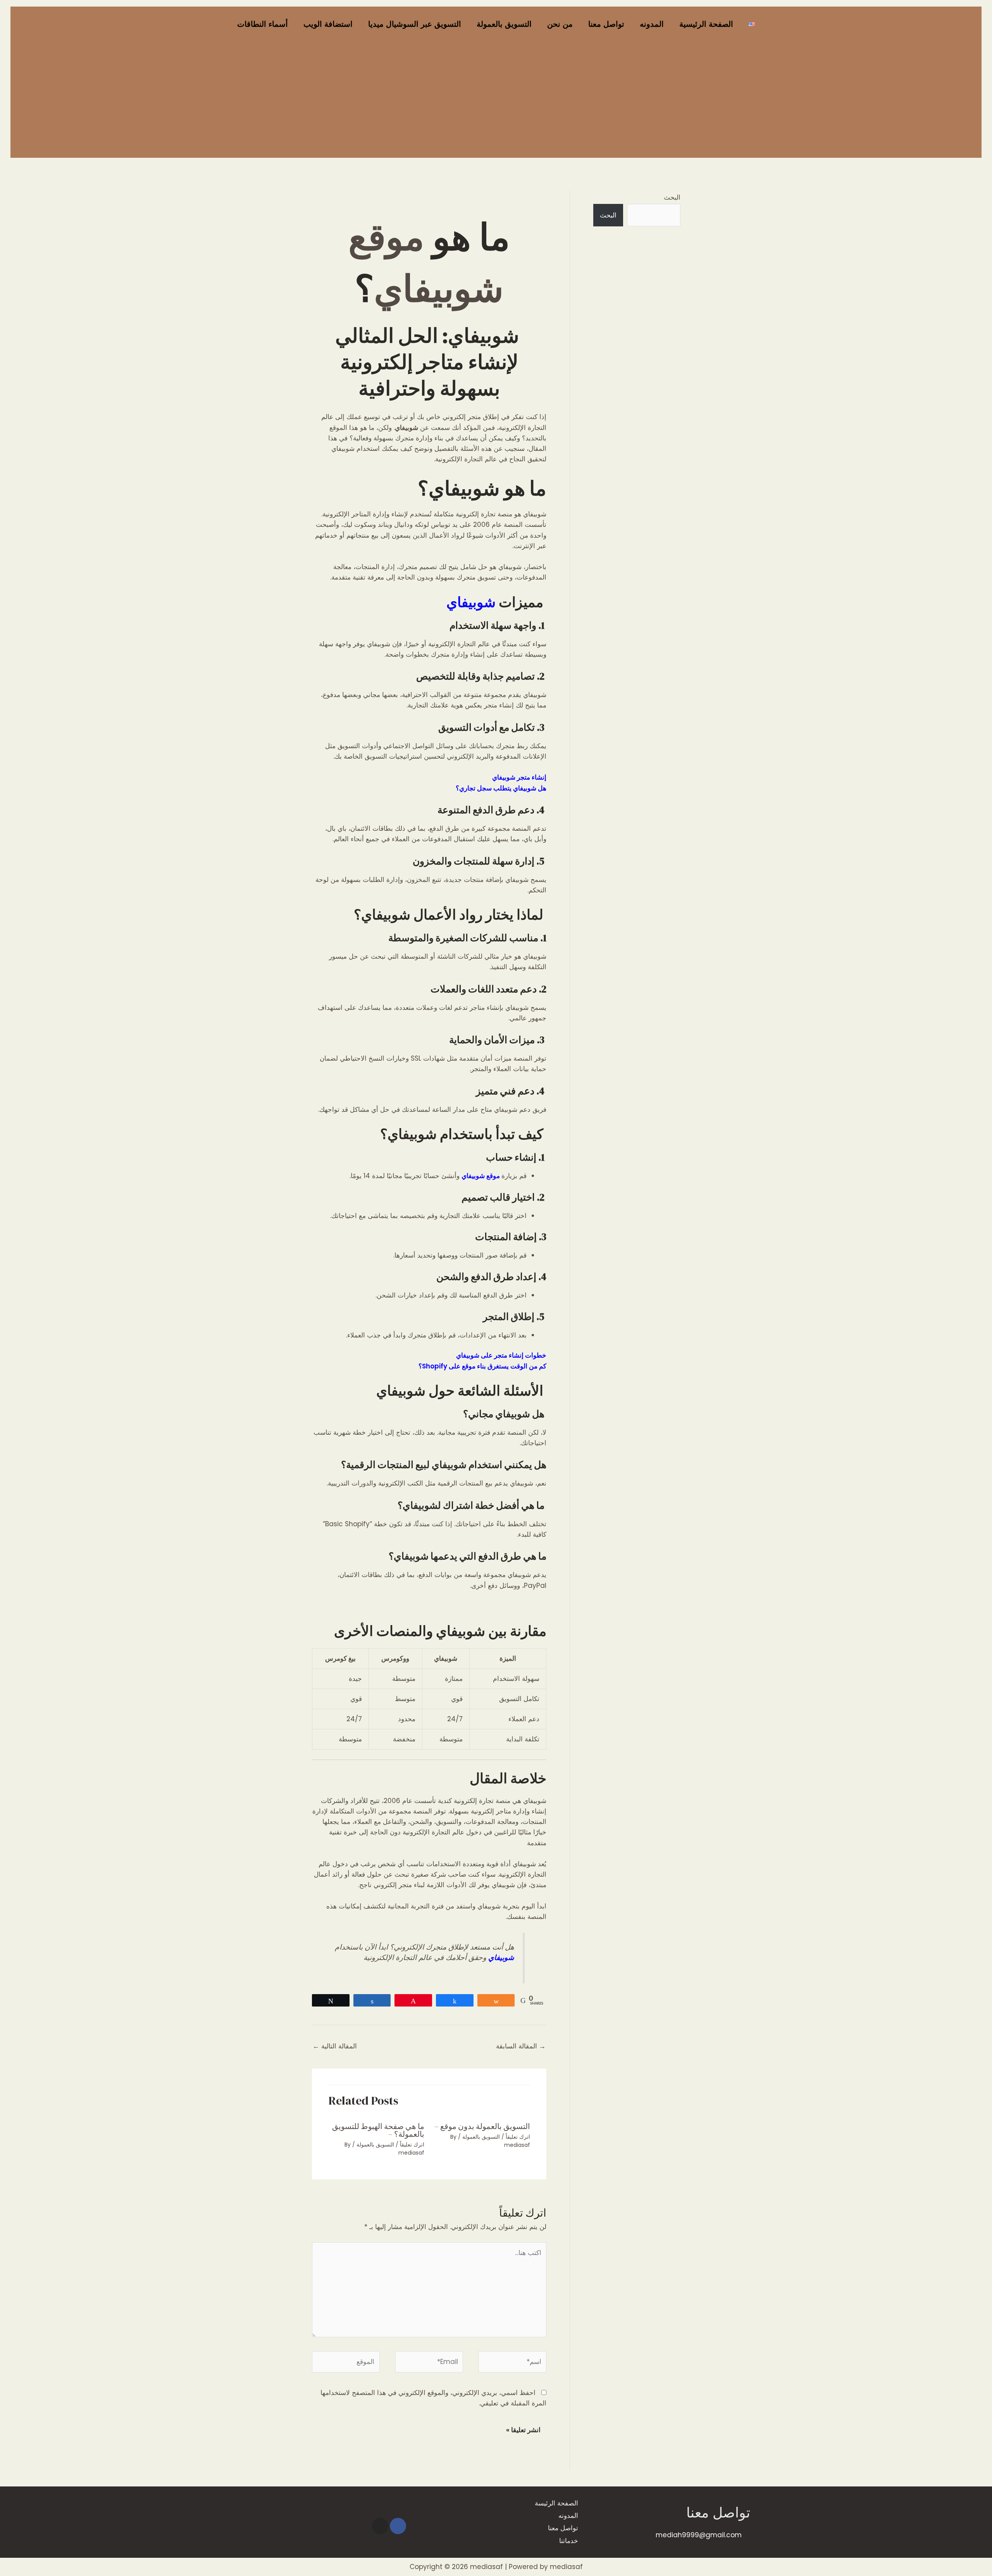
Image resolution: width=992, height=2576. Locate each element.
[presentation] (429, 1097)
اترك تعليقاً (518, 2137)
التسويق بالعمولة (504, 24)
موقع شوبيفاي (481, 1176)
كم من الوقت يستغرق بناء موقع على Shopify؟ (482, 1366)
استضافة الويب (328, 24)
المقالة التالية (335, 2046)
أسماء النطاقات (263, 24)
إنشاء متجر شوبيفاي (519, 777)
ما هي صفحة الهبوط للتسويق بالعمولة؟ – (378, 2130)
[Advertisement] (496, 100)
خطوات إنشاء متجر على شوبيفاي (501, 1355)
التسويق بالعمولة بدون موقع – (482, 2126)
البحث (672, 197)
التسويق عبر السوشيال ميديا (415, 24)
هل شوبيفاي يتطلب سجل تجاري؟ (501, 788)
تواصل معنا (606, 24)
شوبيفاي (473, 602)
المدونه (652, 24)
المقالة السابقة (521, 2046)
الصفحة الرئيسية (706, 24)
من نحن (560, 24)
